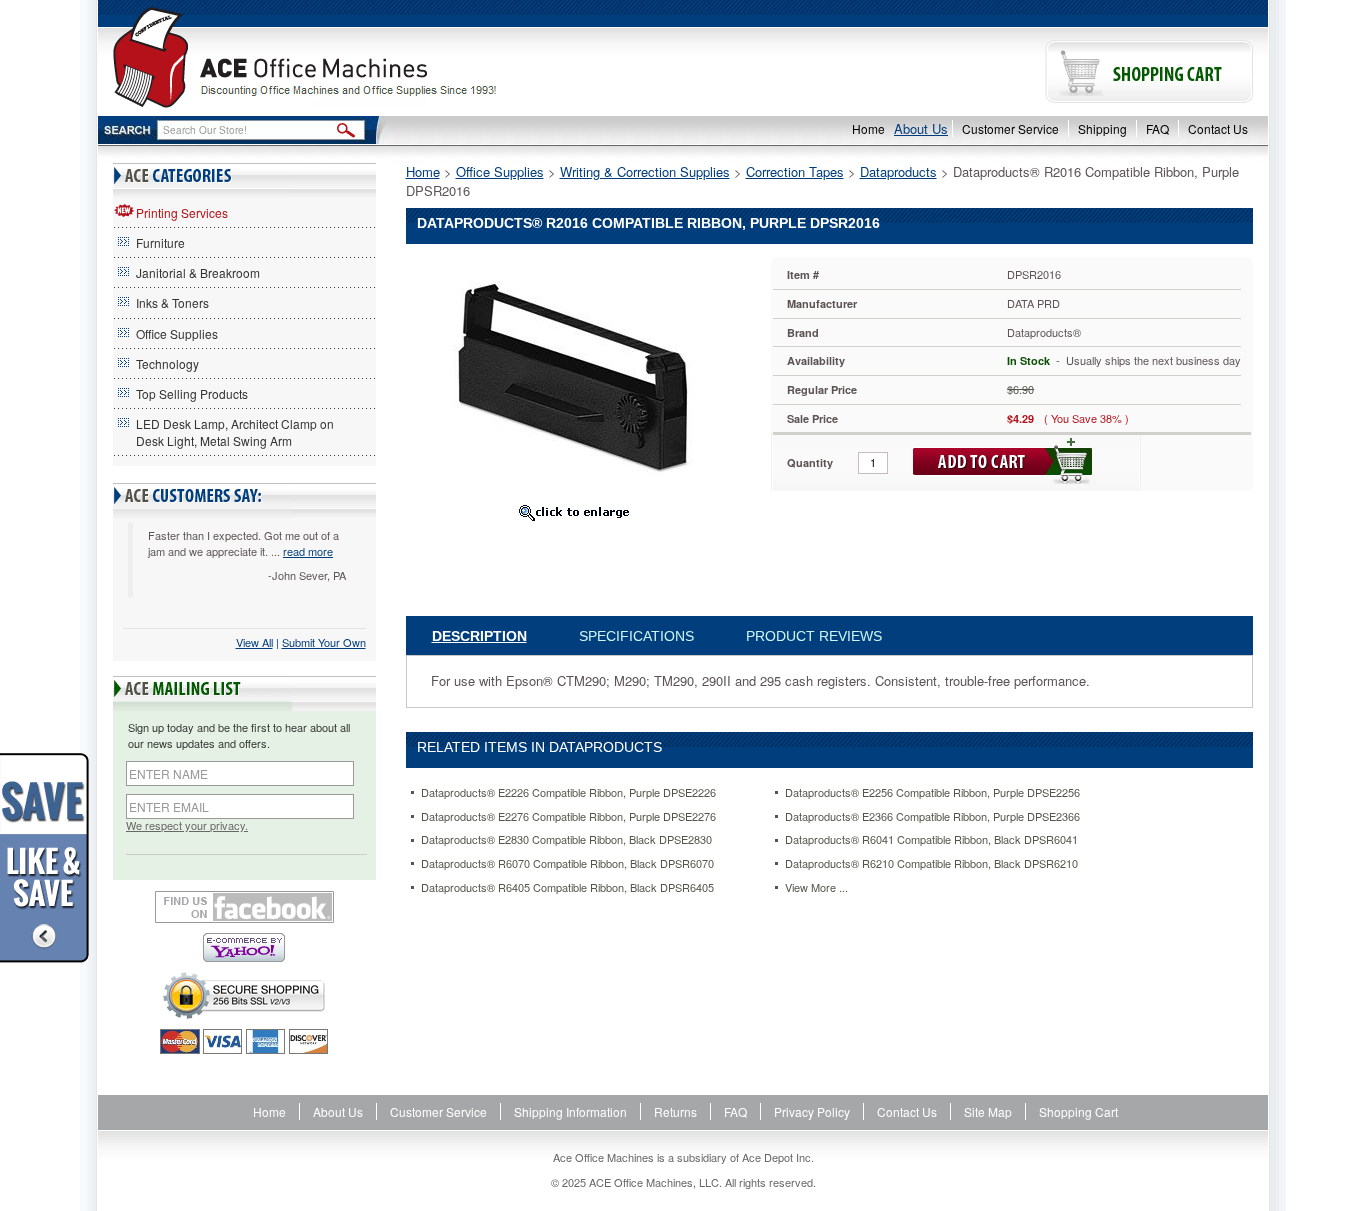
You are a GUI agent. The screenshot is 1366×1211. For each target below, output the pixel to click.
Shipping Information (570, 1111)
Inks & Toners (172, 302)
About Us (921, 128)
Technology (167, 363)
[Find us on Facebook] (244, 907)
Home (868, 128)
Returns (675, 1111)
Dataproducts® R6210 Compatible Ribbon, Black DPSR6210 (931, 863)
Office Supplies (177, 333)
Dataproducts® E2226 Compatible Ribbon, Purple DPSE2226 (568, 792)
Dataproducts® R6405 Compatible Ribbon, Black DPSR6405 (567, 887)
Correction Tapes (795, 171)
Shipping (1102, 128)
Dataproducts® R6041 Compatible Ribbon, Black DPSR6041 (931, 839)
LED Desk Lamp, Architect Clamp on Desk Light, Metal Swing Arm (235, 432)
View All (254, 642)
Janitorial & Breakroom (198, 272)
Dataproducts (898, 171)
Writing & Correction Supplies (645, 171)
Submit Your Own (324, 642)
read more (308, 551)
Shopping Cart (1078, 1111)
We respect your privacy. (187, 825)
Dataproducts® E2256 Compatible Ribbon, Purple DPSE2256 (932, 792)
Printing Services (182, 212)
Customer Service (1010, 128)
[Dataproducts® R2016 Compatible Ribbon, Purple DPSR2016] (573, 375)
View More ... (816, 887)
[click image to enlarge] (574, 512)
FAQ (1157, 128)
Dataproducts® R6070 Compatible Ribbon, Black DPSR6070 (567, 863)
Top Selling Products (192, 393)
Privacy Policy (812, 1111)
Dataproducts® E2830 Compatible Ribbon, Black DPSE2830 (566, 839)
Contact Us (1218, 128)
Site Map (988, 1111)
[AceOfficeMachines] (390, 57)
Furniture (160, 242)
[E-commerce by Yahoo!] (244, 947)
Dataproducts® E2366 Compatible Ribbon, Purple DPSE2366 (932, 816)
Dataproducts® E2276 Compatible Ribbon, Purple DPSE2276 (568, 816)
